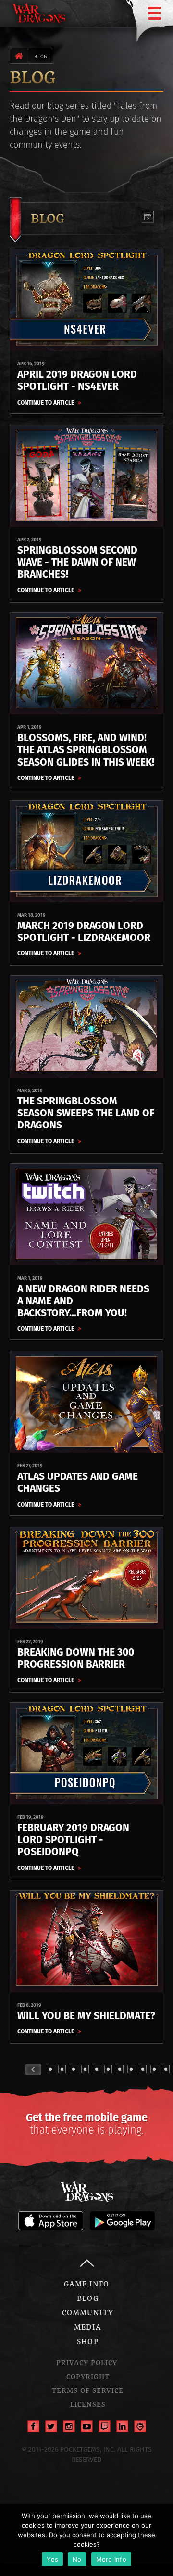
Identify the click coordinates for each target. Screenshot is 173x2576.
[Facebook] (33, 2426)
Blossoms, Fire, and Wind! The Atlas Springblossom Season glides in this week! (86, 749)
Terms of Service (88, 2390)
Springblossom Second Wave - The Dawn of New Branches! (77, 562)
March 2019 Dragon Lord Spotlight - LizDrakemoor (84, 931)
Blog (41, 56)
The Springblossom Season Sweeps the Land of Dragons (86, 1113)
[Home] (19, 56)
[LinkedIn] (122, 2426)
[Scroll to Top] (86, 2263)
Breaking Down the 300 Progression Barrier (76, 1658)
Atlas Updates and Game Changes (78, 1482)
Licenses (88, 2404)
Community (88, 2312)
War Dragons (86, 2192)
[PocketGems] (140, 2426)
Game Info (87, 2284)
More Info (111, 2559)
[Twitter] (51, 2426)
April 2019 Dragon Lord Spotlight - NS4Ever (77, 380)
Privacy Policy (87, 2362)
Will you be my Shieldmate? (86, 2015)
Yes (52, 2559)
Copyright (88, 2376)
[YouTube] (87, 2426)
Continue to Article (46, 402)
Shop (87, 2341)
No (77, 2559)
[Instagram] (69, 2426)
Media (87, 2327)
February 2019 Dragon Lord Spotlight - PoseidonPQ (73, 1839)
